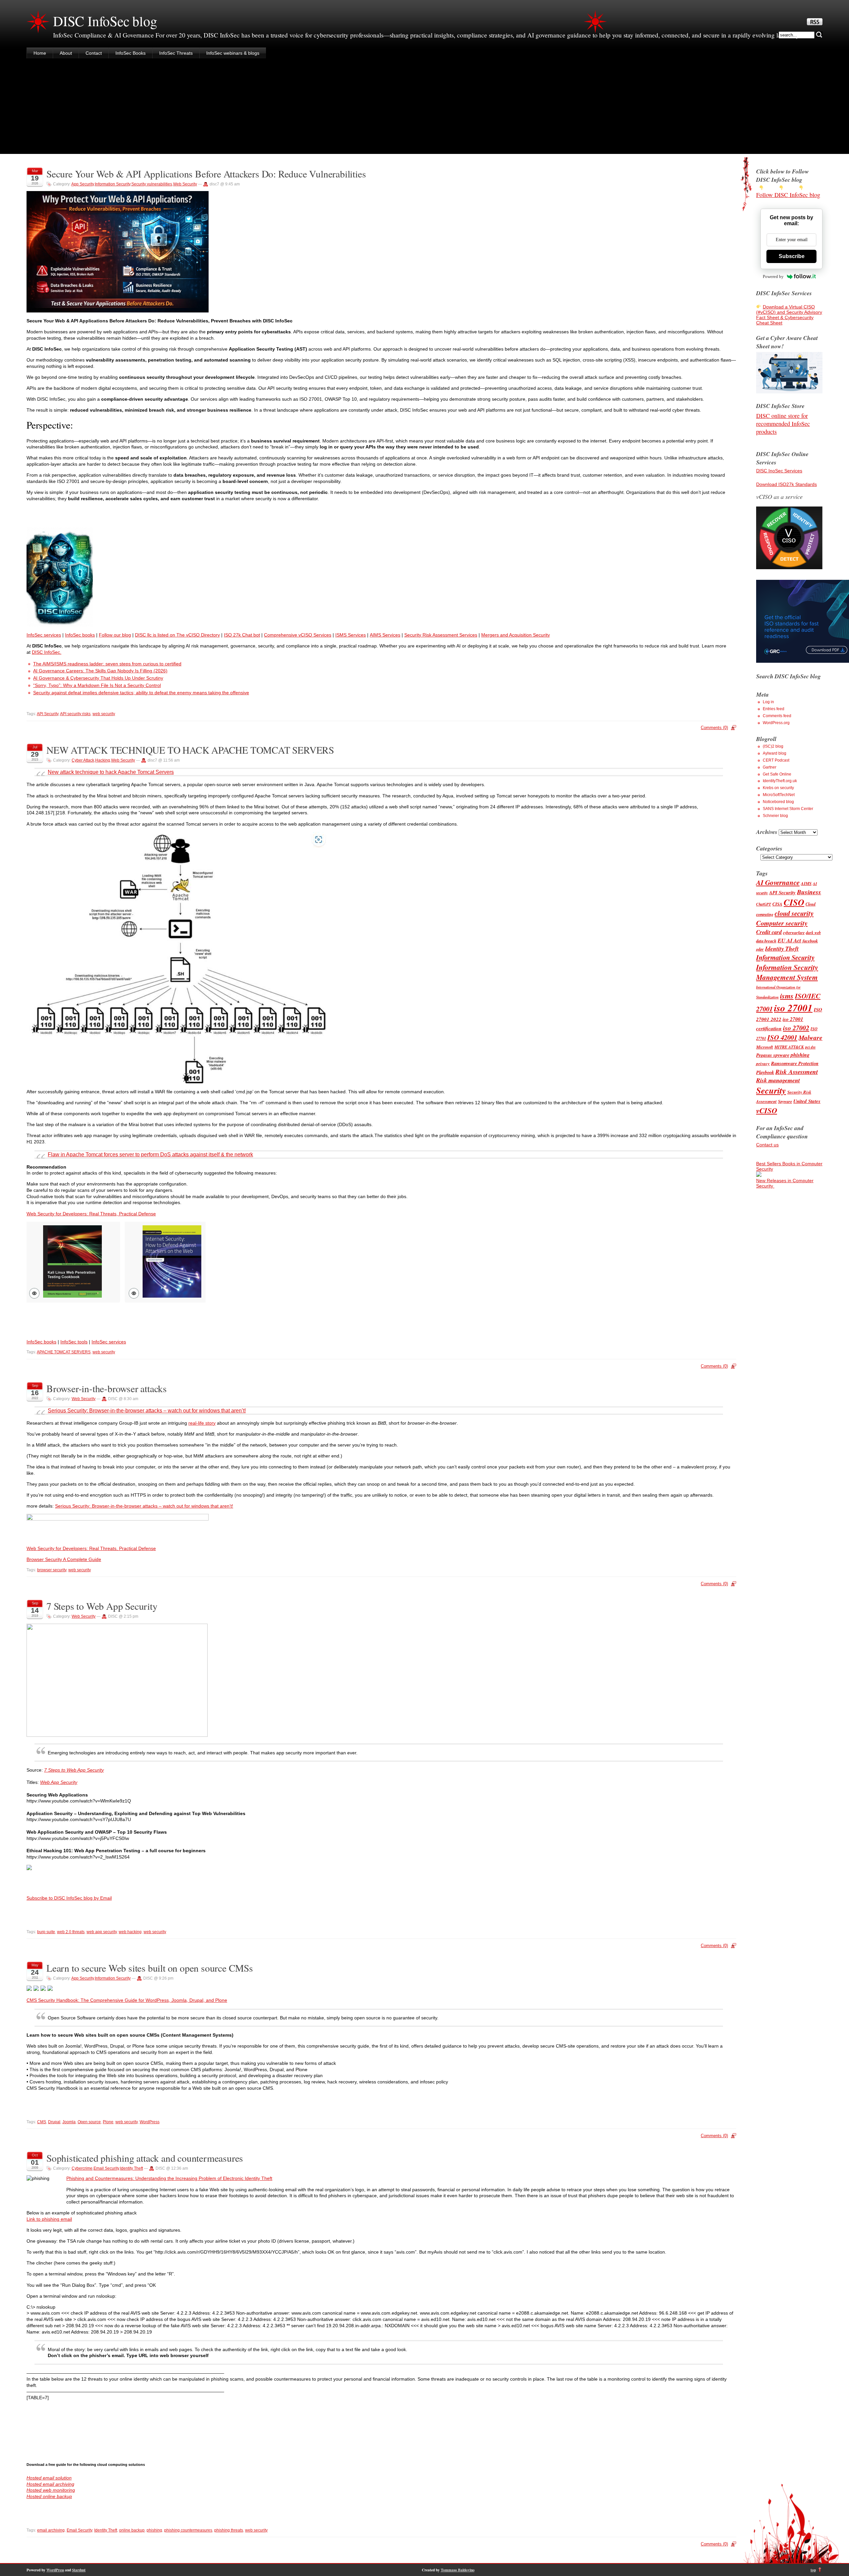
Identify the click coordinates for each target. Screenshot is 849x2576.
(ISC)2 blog (773, 746)
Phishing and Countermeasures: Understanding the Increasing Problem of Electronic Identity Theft (169, 2178)
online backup (132, 2530)
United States (807, 1101)
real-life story (202, 1423)
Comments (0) (714, 728)
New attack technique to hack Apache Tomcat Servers (111, 772)
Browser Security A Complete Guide (64, 1559)
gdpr (760, 949)
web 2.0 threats (71, 1932)
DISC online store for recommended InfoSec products (783, 424)
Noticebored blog (778, 802)
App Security (83, 184)
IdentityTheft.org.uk (780, 781)
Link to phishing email (49, 2219)
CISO (794, 902)
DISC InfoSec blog (105, 21)
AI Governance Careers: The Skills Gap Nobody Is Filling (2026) (100, 671)
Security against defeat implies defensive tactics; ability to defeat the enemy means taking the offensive (141, 693)
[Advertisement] (424, 107)
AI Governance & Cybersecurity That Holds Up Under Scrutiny (98, 678)
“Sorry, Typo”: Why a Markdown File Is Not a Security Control (97, 685)
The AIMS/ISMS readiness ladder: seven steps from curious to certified (107, 664)
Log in (768, 702)
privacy (763, 1063)
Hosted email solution (49, 2478)
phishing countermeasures (188, 2530)
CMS (42, 2122)
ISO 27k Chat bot (242, 635)
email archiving (51, 2530)
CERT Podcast (776, 760)
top (813, 2570)
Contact (94, 53)
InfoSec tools (74, 1342)
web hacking (130, 1932)
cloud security (794, 913)
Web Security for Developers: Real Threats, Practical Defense (91, 1214)
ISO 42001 (782, 1037)
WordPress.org (776, 723)
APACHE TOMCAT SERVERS (64, 1352)
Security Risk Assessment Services (441, 635)
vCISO (767, 1110)
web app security (102, 1932)
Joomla (69, 2122)
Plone (108, 2122)
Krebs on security (778, 788)
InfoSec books (80, 635)
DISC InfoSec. (47, 652)
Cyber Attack (83, 760)
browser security (52, 1570)
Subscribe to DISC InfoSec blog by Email (69, 1898)
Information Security (113, 184)
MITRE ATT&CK (789, 1047)
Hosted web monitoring (51, 2490)
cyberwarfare (794, 933)
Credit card (769, 932)
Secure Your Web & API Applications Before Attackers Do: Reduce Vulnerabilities (206, 174)
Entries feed (774, 709)
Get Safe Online (777, 774)
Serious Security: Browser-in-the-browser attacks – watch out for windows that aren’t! (147, 1411)
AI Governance (778, 882)
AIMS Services (385, 635)
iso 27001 (793, 1008)
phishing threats (229, 2530)
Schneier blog (775, 816)
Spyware (785, 1101)
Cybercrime (82, 2168)
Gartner (770, 767)
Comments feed (777, 716)
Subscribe (792, 256)
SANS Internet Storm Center (788, 809)
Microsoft (765, 1047)
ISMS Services (351, 635)
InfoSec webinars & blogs (233, 53)
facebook (810, 941)
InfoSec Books (131, 53)
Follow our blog (115, 635)
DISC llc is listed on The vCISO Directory (177, 635)
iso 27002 (796, 1028)
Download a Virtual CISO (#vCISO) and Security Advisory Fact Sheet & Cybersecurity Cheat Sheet (789, 315)
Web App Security (59, 1782)
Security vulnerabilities (152, 184)
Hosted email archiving (50, 2484)
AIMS (806, 883)
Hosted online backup (49, 2496)
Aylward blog (775, 753)
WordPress (150, 2122)
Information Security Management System (787, 972)
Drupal (54, 2122)
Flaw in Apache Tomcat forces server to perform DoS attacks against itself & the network (150, 1154)
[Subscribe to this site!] (815, 24)
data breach (766, 941)
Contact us (767, 1145)
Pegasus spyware (773, 1055)
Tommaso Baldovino (458, 2570)
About (66, 53)
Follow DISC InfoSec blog (788, 195)
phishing (154, 2530)
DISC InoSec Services (779, 471)
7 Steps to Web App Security (102, 1606)
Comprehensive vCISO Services (298, 635)
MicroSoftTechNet (779, 795)
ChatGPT (764, 904)
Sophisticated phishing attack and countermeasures (145, 2158)
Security (771, 1090)
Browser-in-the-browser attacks (107, 1388)
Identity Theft (131, 2168)
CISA (777, 904)
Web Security (185, 184)
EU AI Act (789, 940)
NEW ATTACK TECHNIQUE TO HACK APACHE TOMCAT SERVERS (190, 750)
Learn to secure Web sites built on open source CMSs (150, 1968)
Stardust (79, 2570)
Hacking (103, 760)
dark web (813, 933)
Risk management (778, 1080)
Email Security (106, 2168)
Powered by (773, 276)
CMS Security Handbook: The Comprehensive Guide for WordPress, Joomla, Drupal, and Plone (127, 2000)
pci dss (810, 1047)
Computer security (782, 923)
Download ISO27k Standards (786, 484)
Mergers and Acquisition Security (516, 635)
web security (104, 714)
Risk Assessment (797, 1072)
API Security (48, 714)
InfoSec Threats (176, 53)
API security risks (75, 714)
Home (40, 53)
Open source (89, 2122)
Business (809, 892)
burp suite (46, 1932)
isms (787, 996)
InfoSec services (44, 635)
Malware (811, 1037)
